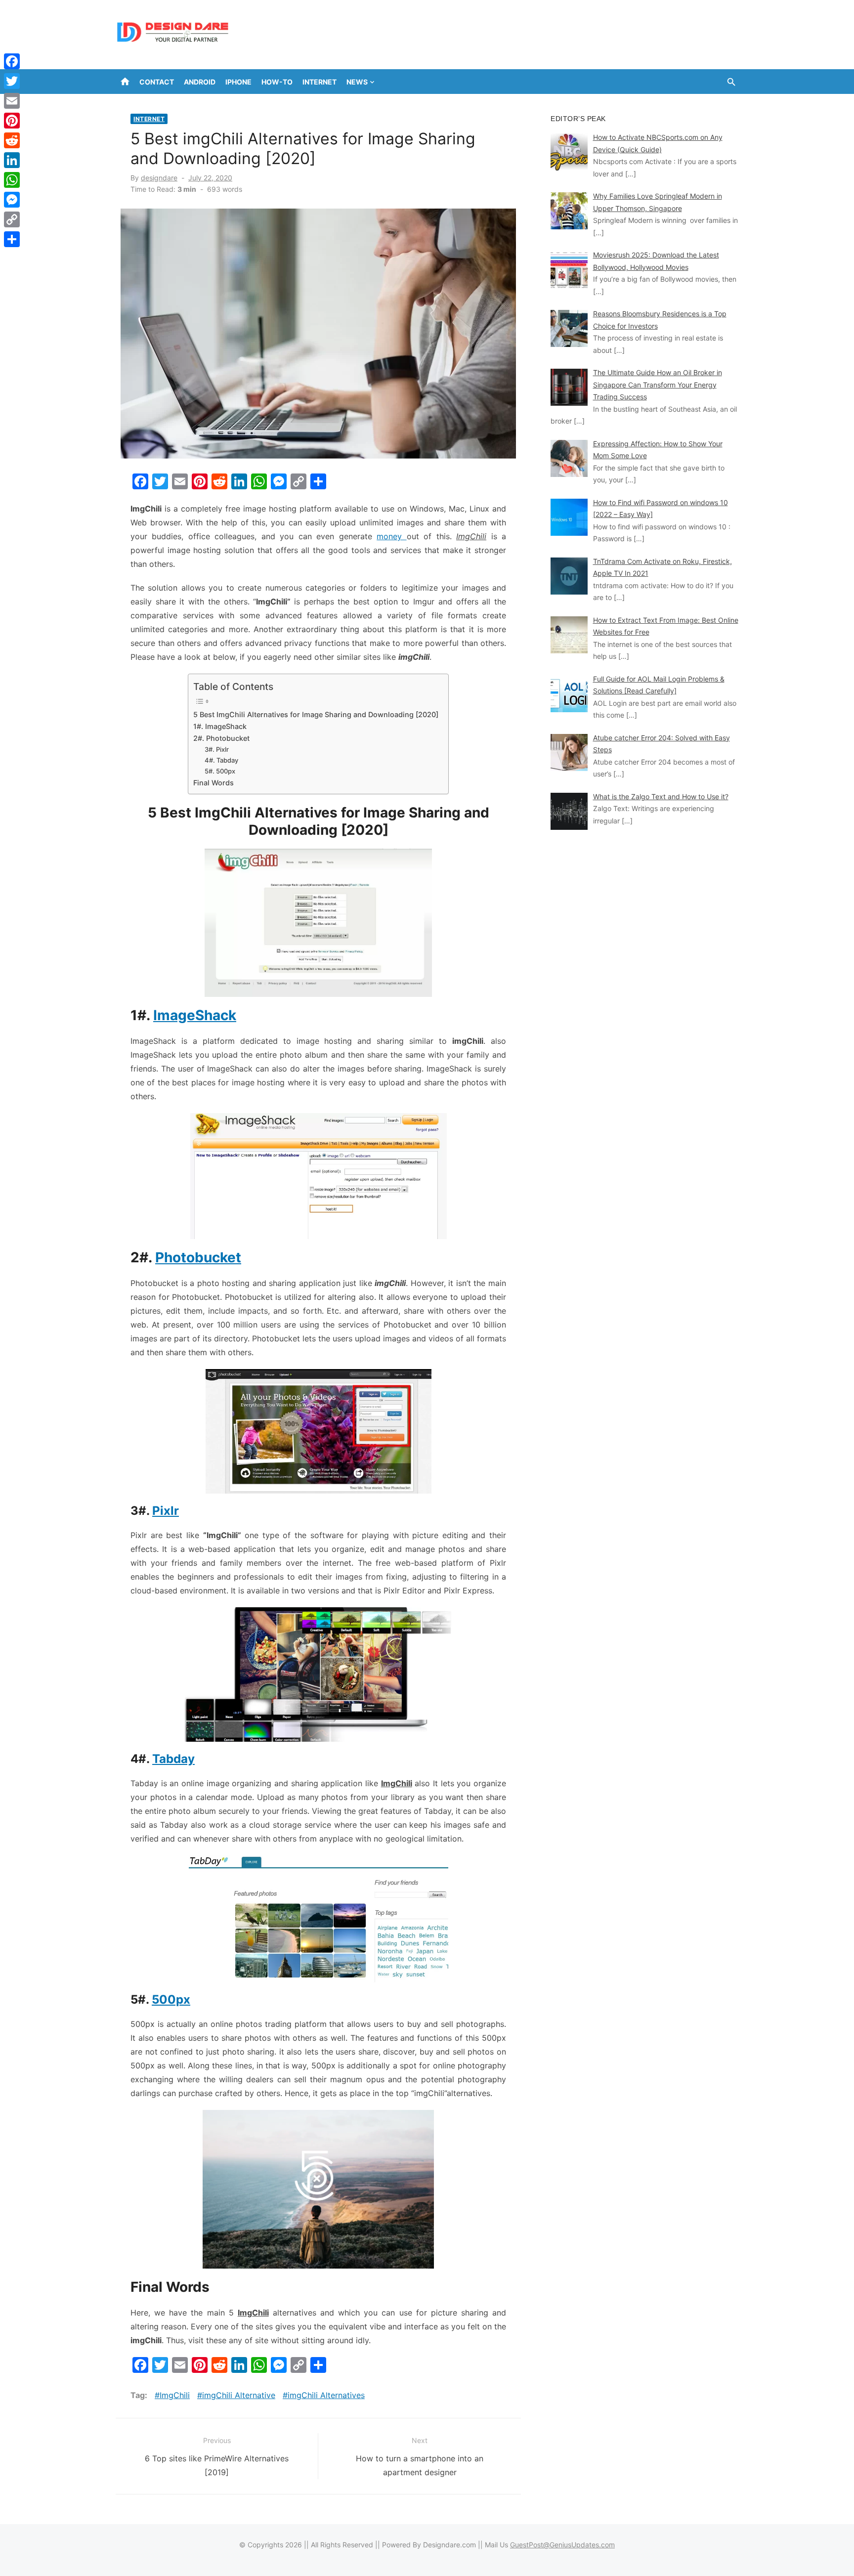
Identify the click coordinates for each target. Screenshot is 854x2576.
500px (171, 1999)
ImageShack (195, 1015)
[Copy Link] (12, 219)
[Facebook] (12, 61)
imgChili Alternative (239, 2395)
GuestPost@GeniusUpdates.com (562, 2545)
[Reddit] (12, 140)
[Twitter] (12, 81)
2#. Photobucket (221, 738)
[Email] (12, 101)
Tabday (173, 1759)
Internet (320, 82)
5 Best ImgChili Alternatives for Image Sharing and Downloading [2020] (316, 714)
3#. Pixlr (217, 749)
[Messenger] (12, 200)
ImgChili (175, 2395)
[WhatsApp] (12, 180)
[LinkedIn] (12, 160)
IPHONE (238, 82)
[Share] (12, 239)
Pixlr (166, 1511)
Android (200, 82)
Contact (157, 82)
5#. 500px (220, 771)
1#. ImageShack (220, 726)
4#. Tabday (221, 760)
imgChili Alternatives (326, 2395)
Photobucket (198, 1257)
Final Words (213, 783)
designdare (159, 178)
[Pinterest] (12, 121)
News (357, 82)
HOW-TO (277, 82)
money (391, 536)
